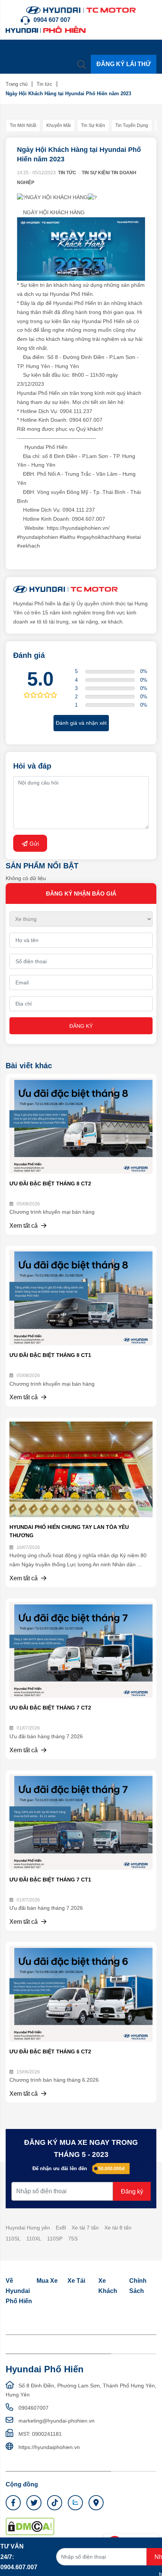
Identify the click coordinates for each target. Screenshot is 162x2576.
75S (73, 2239)
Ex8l (61, 2228)
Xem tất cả (24, 1226)
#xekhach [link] (28, 546)
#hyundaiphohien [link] (37, 537)
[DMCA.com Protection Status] (30, 2526)
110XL (34, 2239)
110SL (13, 2239)
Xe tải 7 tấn (85, 2228)
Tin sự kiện (93, 125)
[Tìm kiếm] (82, 64)
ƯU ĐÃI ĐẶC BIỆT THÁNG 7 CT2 (50, 1708)
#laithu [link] (67, 537)
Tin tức (44, 84)
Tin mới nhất (23, 125)
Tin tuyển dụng (132, 125)
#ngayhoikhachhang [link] (101, 537)
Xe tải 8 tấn (118, 2228)
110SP (55, 2239)
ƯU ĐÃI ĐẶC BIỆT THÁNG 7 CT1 (50, 1880)
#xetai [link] (134, 537)
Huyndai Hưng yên (28, 2228)
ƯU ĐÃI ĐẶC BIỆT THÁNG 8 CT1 (50, 1355)
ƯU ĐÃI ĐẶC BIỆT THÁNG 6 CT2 (50, 2052)
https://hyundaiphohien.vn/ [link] (78, 528)
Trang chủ (17, 84)
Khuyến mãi (59, 125)
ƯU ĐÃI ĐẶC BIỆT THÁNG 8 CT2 (50, 1184)
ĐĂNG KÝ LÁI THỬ (124, 64)
